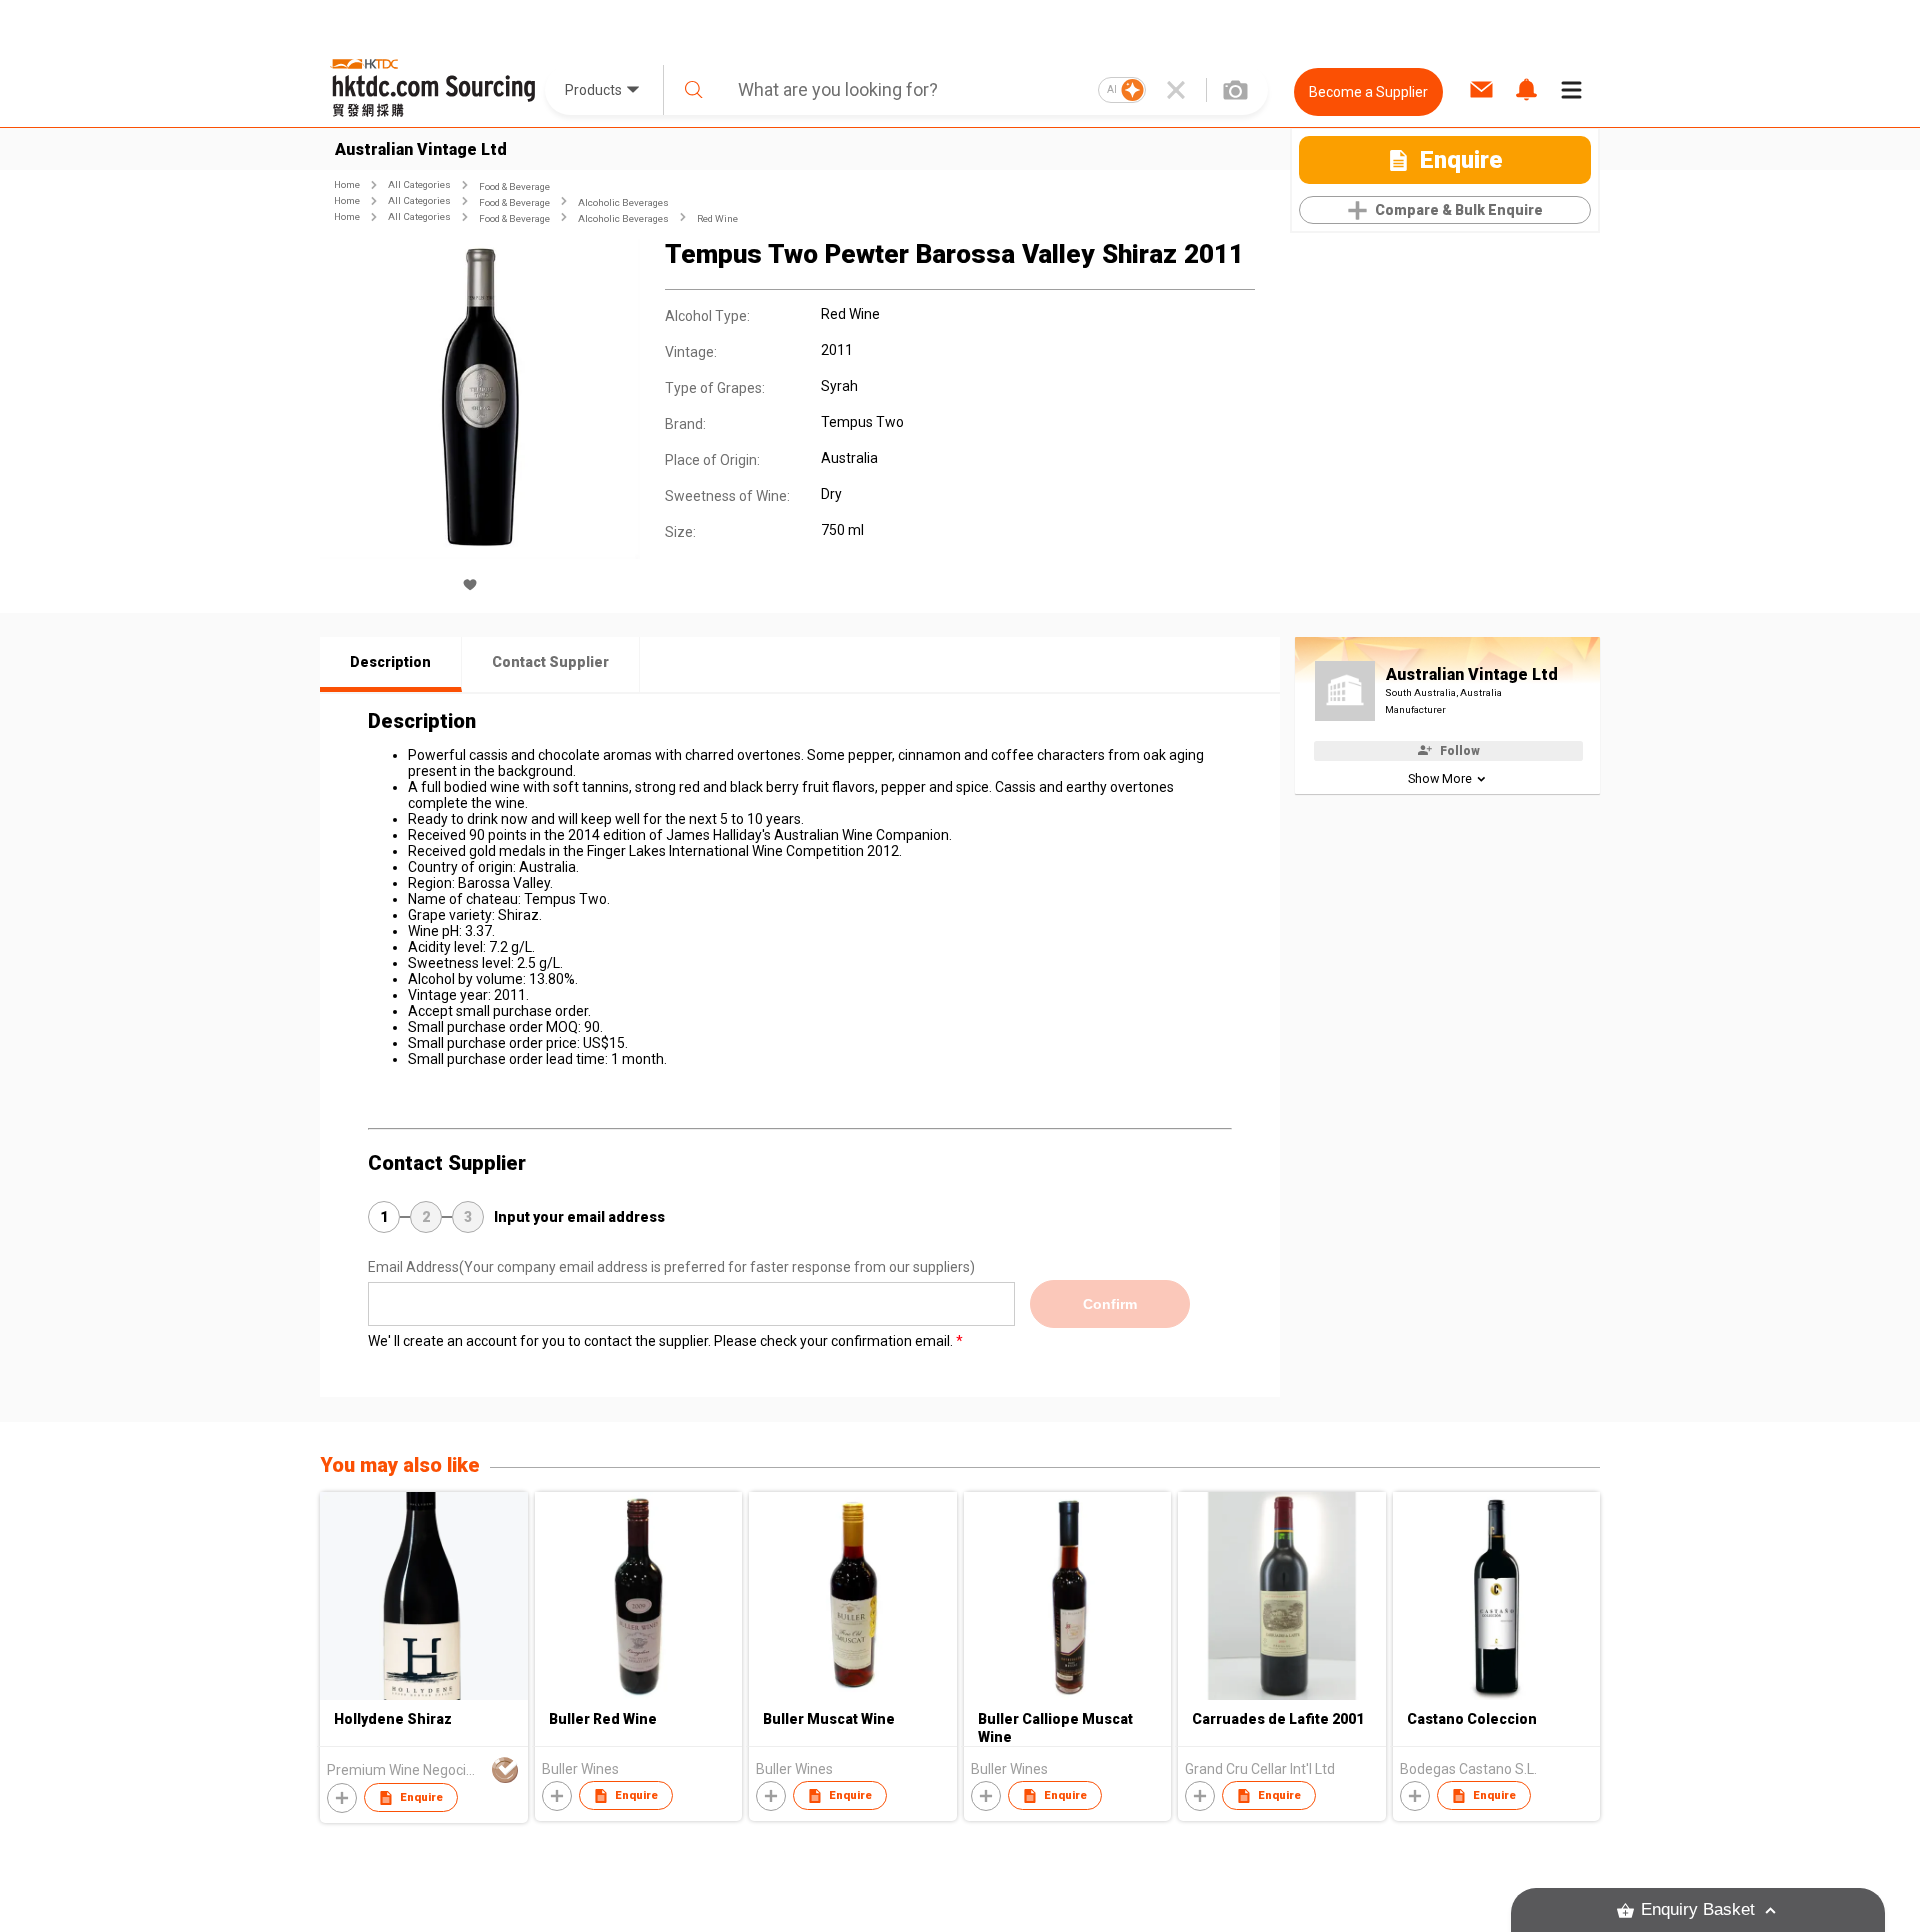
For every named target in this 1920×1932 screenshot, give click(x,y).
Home (347, 184)
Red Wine (717, 218)
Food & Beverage (514, 186)
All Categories (419, 184)
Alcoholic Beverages (623, 202)
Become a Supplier (1368, 92)
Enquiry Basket (1698, 1909)
